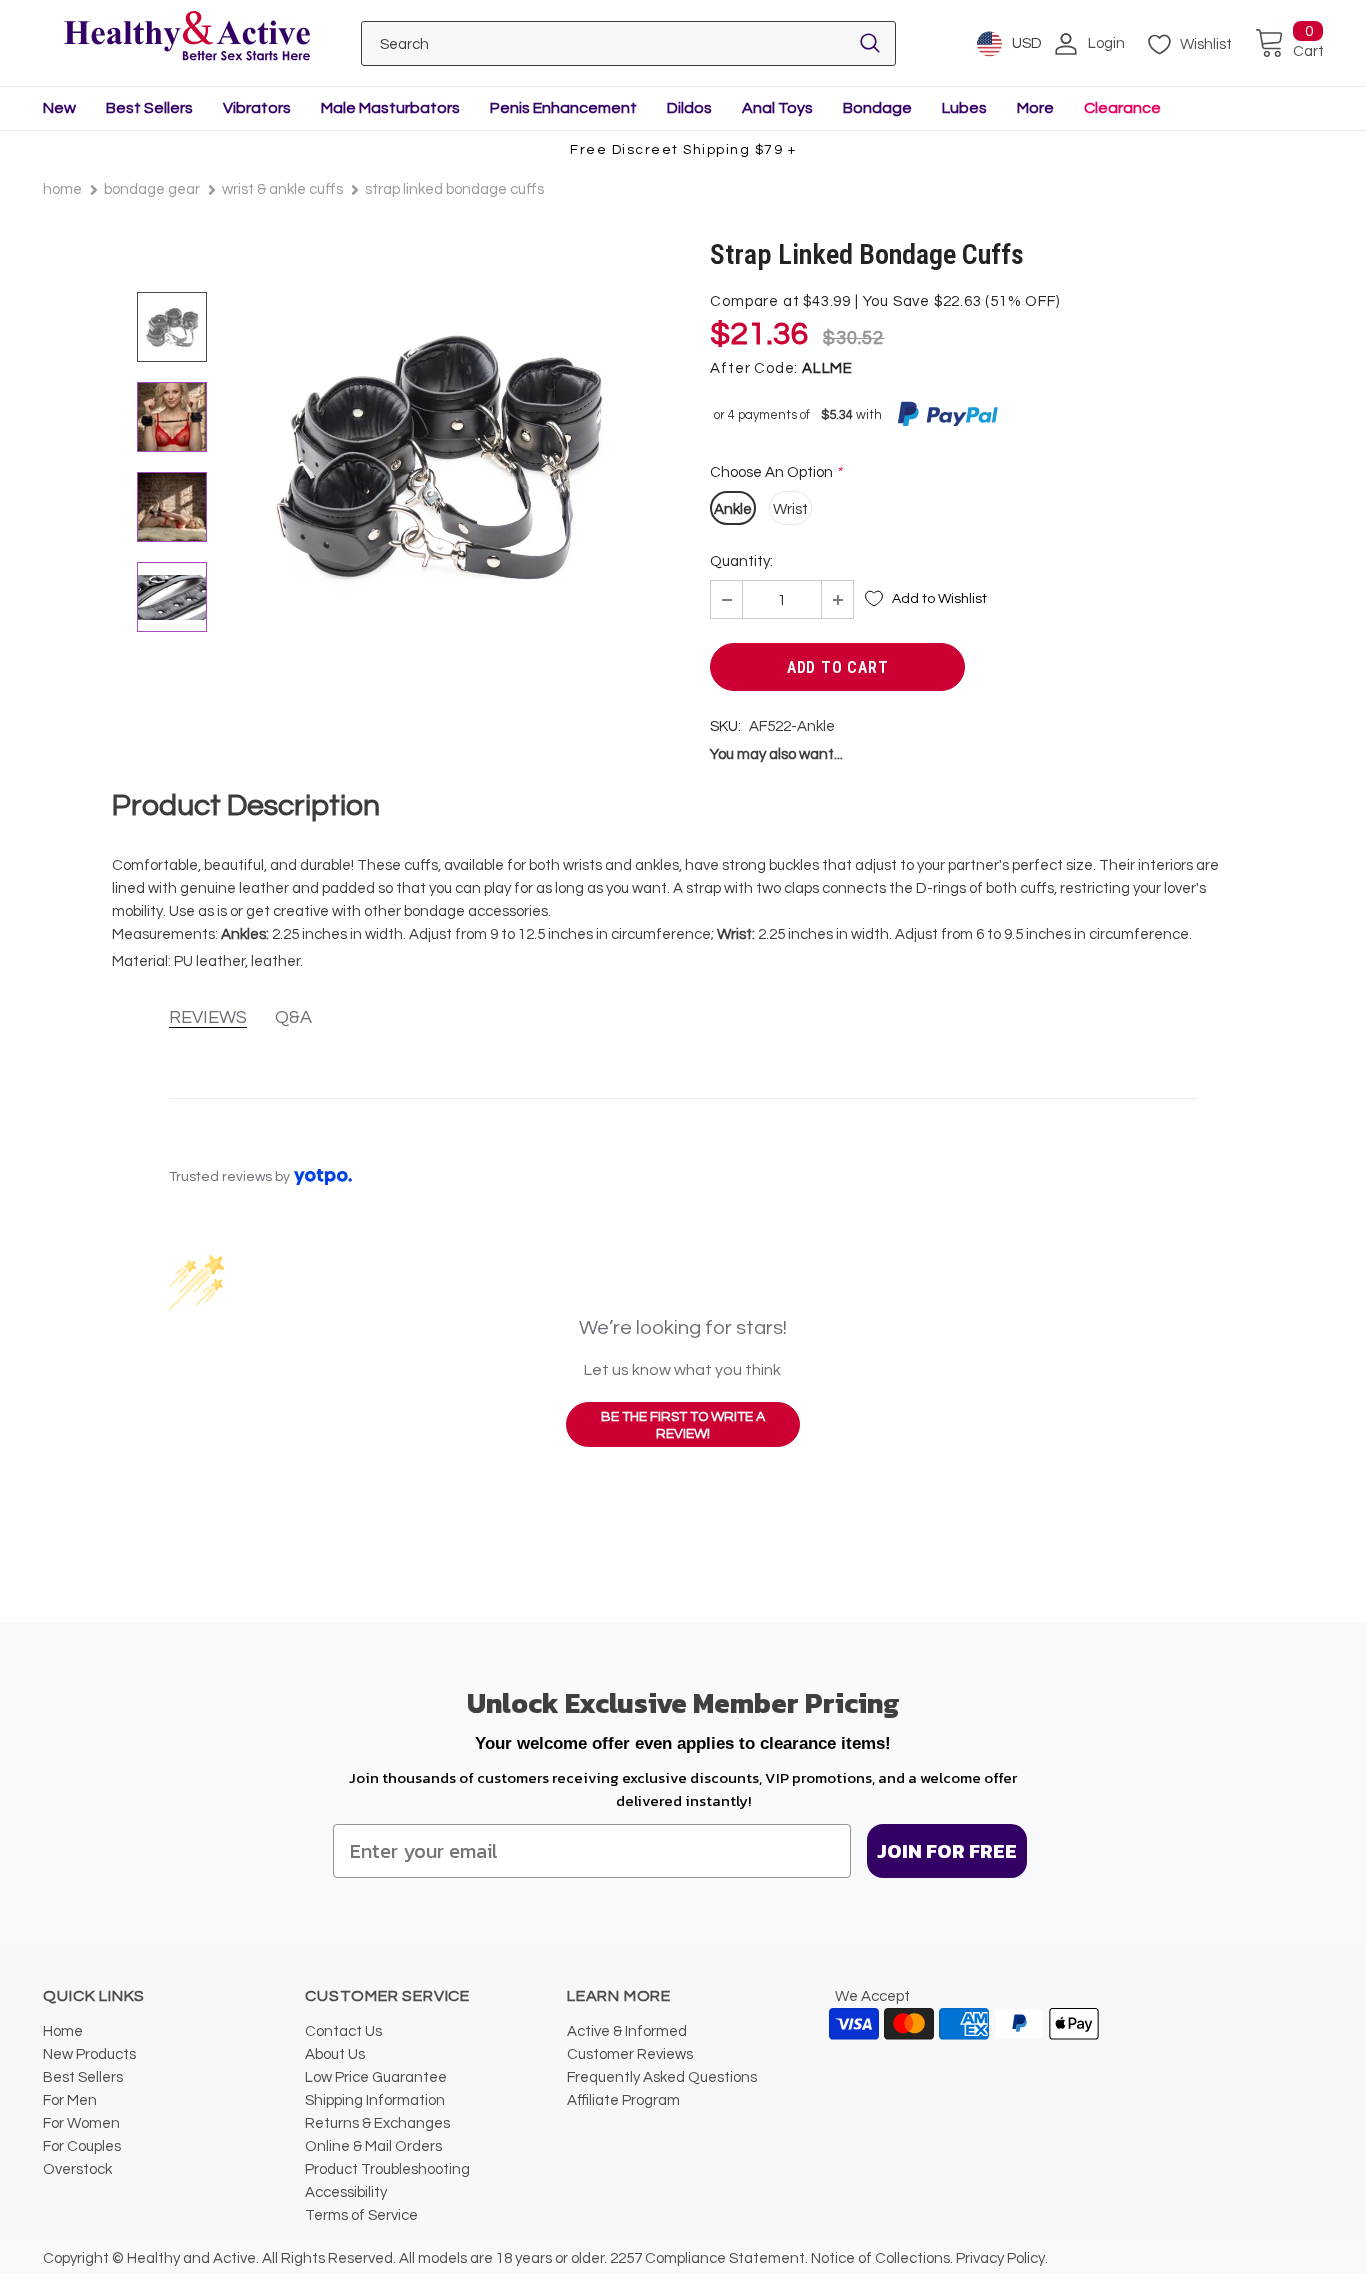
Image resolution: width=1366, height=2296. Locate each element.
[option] (438, 458)
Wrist (790, 509)
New (59, 108)
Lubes (964, 108)
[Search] (870, 43)
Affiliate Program (623, 2100)
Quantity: (741, 561)
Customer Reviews (630, 2054)
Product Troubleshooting (387, 2169)
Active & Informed (627, 2031)
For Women (81, 2123)
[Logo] (186, 37)
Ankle (733, 509)
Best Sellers (149, 108)
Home (62, 189)
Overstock (77, 2169)
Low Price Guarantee (376, 2077)
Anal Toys (777, 108)
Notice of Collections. (882, 2258)
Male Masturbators (390, 108)
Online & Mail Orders (373, 2146)
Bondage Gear (152, 189)
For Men (70, 2100)
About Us (335, 2054)
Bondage (877, 108)
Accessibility (346, 2192)
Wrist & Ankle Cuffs (282, 189)
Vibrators (257, 108)
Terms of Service (361, 2215)
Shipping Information (375, 2100)
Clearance (1122, 108)
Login (1106, 43)
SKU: (725, 726)
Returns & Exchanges (377, 2123)
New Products (89, 2054)
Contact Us (343, 2031)
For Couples (82, 2146)
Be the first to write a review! (683, 1426)
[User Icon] (1066, 44)
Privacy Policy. (1002, 2258)
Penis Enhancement (563, 108)
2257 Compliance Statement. (709, 2258)
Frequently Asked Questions (662, 2077)
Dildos (689, 108)
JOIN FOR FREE (947, 1851)
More (1035, 108)
